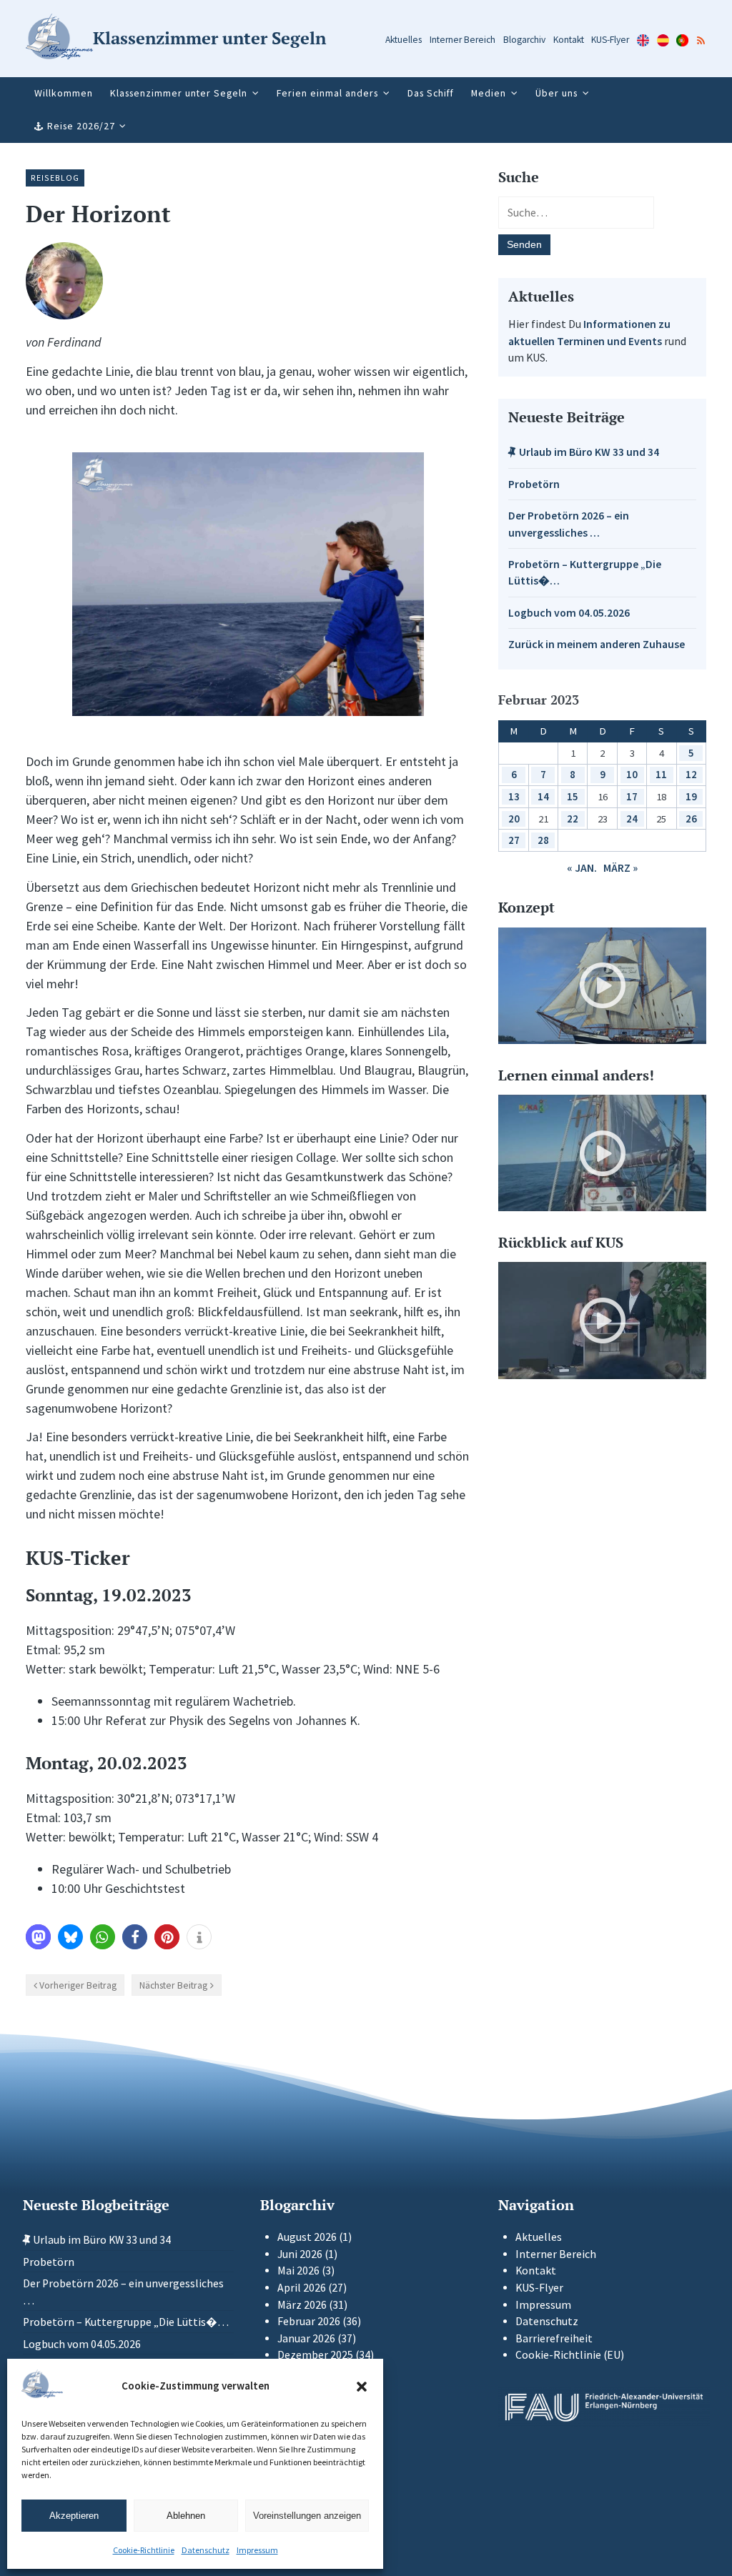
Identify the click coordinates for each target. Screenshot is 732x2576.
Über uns (557, 93)
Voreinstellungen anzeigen (307, 2516)
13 (514, 796)
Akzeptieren (74, 2516)
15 (573, 796)
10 (632, 774)
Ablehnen (186, 2516)
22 (573, 819)
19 (691, 796)
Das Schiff (431, 93)
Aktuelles (404, 40)
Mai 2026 (298, 2271)
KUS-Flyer (610, 40)
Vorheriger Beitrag (78, 1985)
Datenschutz (206, 2550)
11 (661, 774)
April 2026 (302, 2288)
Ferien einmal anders (327, 93)
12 (691, 774)
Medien (489, 93)
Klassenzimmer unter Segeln (179, 93)
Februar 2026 (309, 2321)
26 (691, 819)
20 (514, 819)
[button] (362, 2387)
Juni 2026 (300, 2254)
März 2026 (302, 2305)
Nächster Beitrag (173, 1985)
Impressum (257, 2550)
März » (620, 868)
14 (543, 796)
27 (514, 840)
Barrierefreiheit (554, 2338)
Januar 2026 (306, 2338)
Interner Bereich (463, 40)
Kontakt (569, 40)
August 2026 (307, 2237)
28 (543, 840)
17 (632, 796)
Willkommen (64, 93)
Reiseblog (55, 178)
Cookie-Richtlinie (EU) (570, 2355)
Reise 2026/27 (81, 126)
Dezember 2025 (315, 2355)
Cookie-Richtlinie (144, 2550)
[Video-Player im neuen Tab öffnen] (602, 986)
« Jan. (582, 868)
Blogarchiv (524, 40)
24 (632, 819)
